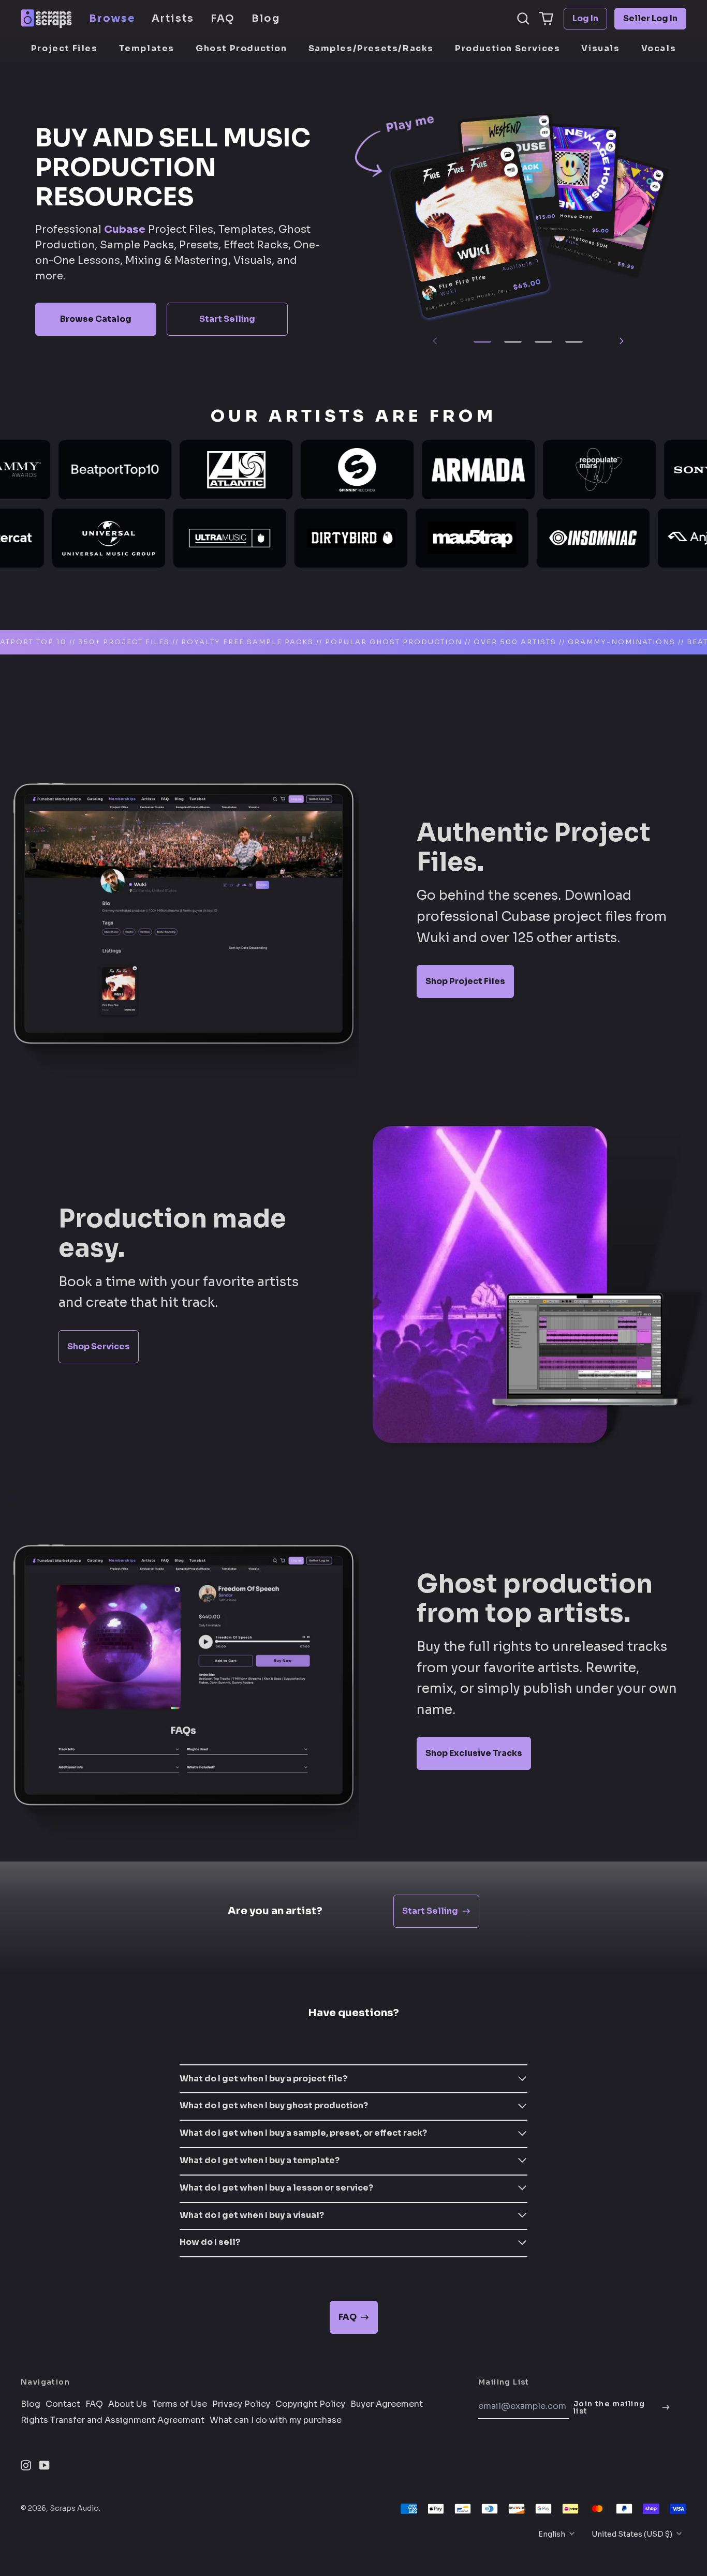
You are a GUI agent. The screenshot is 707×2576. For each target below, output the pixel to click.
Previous (435, 341)
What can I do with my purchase (276, 2420)
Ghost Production (241, 48)
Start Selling (227, 319)
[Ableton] (511, 170)
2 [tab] (513, 342)
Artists (173, 18)
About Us (128, 2404)
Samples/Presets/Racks (371, 48)
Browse (112, 18)
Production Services (507, 48)
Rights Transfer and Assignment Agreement (113, 2420)
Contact (63, 2404)
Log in (585, 18)
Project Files (64, 48)
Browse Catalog (96, 319)
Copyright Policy (310, 2404)
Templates (147, 48)
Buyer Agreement (387, 2404)
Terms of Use (180, 2404)
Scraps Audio (74, 2508)
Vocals (659, 48)
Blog (266, 18)
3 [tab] (543, 342)
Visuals (600, 48)
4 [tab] (574, 342)
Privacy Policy (241, 2404)
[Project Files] (507, 154)
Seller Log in (650, 18)
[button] (523, 19)
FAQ (223, 18)
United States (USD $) (633, 2534)
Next (621, 341)
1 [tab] (482, 342)
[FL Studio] (610, 147)
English (553, 2534)
